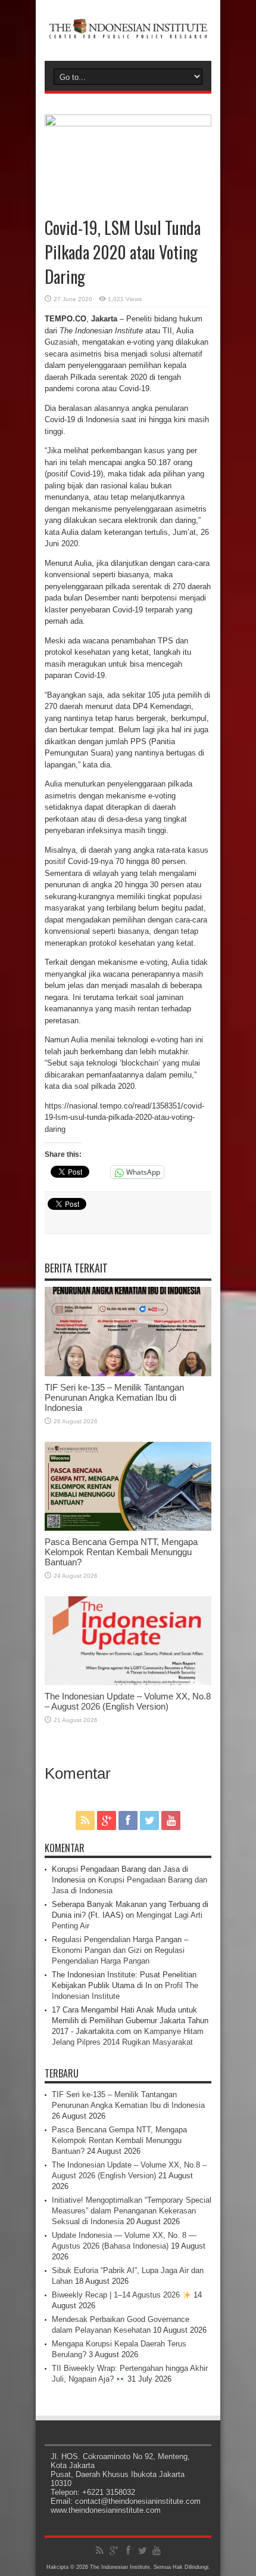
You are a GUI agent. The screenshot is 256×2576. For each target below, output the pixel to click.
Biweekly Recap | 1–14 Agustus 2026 (117, 2295)
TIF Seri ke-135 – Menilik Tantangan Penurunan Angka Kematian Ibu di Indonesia (114, 1397)
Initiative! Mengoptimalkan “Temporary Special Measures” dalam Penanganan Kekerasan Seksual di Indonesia (132, 2211)
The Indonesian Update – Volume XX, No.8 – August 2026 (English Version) (128, 1701)
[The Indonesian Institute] (128, 31)
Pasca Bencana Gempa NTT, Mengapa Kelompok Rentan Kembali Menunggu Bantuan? (121, 1552)
